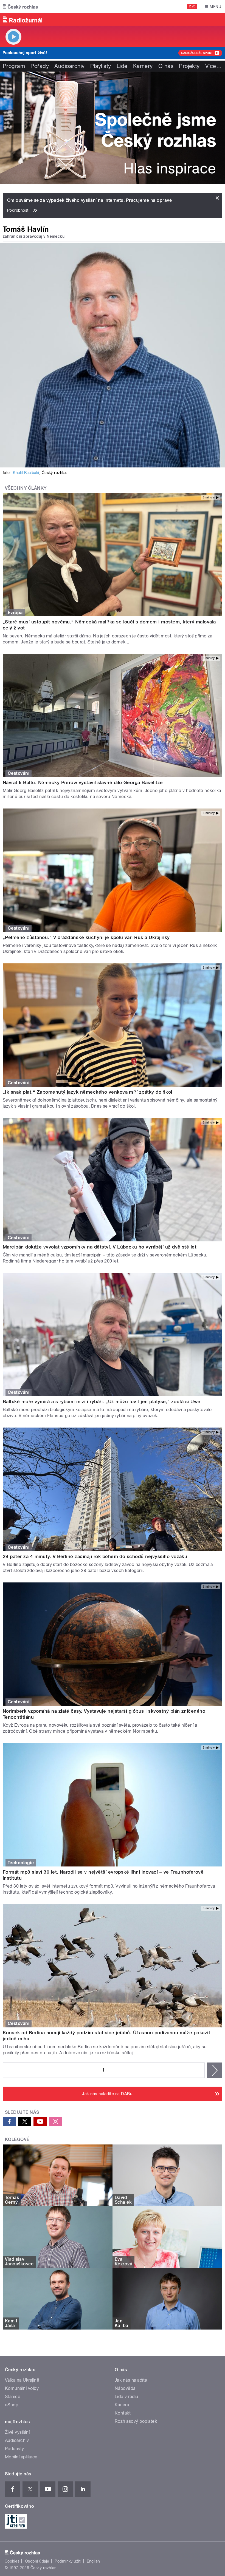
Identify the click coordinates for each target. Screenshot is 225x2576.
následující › (215, 2070)
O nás (166, 66)
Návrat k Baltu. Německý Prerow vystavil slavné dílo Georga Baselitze (83, 782)
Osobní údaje (37, 2561)
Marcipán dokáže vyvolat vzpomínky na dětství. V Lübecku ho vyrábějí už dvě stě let (100, 1247)
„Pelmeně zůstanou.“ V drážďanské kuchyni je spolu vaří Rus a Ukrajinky (86, 937)
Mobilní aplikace (21, 2457)
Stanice (13, 2397)
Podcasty (15, 2449)
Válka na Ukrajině (22, 2380)
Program (14, 66)
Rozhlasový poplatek (136, 2421)
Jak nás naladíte (131, 2380)
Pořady (40, 66)
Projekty (189, 66)
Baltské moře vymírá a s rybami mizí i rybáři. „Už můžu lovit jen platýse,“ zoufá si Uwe (102, 1402)
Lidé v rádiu (126, 2397)
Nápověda (125, 2388)
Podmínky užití (68, 2561)
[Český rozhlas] (20, 7)
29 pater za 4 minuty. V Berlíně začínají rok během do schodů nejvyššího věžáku (95, 1556)
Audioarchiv (69, 66)
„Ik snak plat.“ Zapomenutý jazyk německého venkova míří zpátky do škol (88, 1092)
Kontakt (123, 2413)
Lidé (122, 66)
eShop (12, 2405)
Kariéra (122, 2405)
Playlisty (101, 66)
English (93, 2561)
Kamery (143, 66)
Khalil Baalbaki (26, 473)
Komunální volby (22, 2388)
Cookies (12, 2561)
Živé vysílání (17, 2432)
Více (213, 66)
